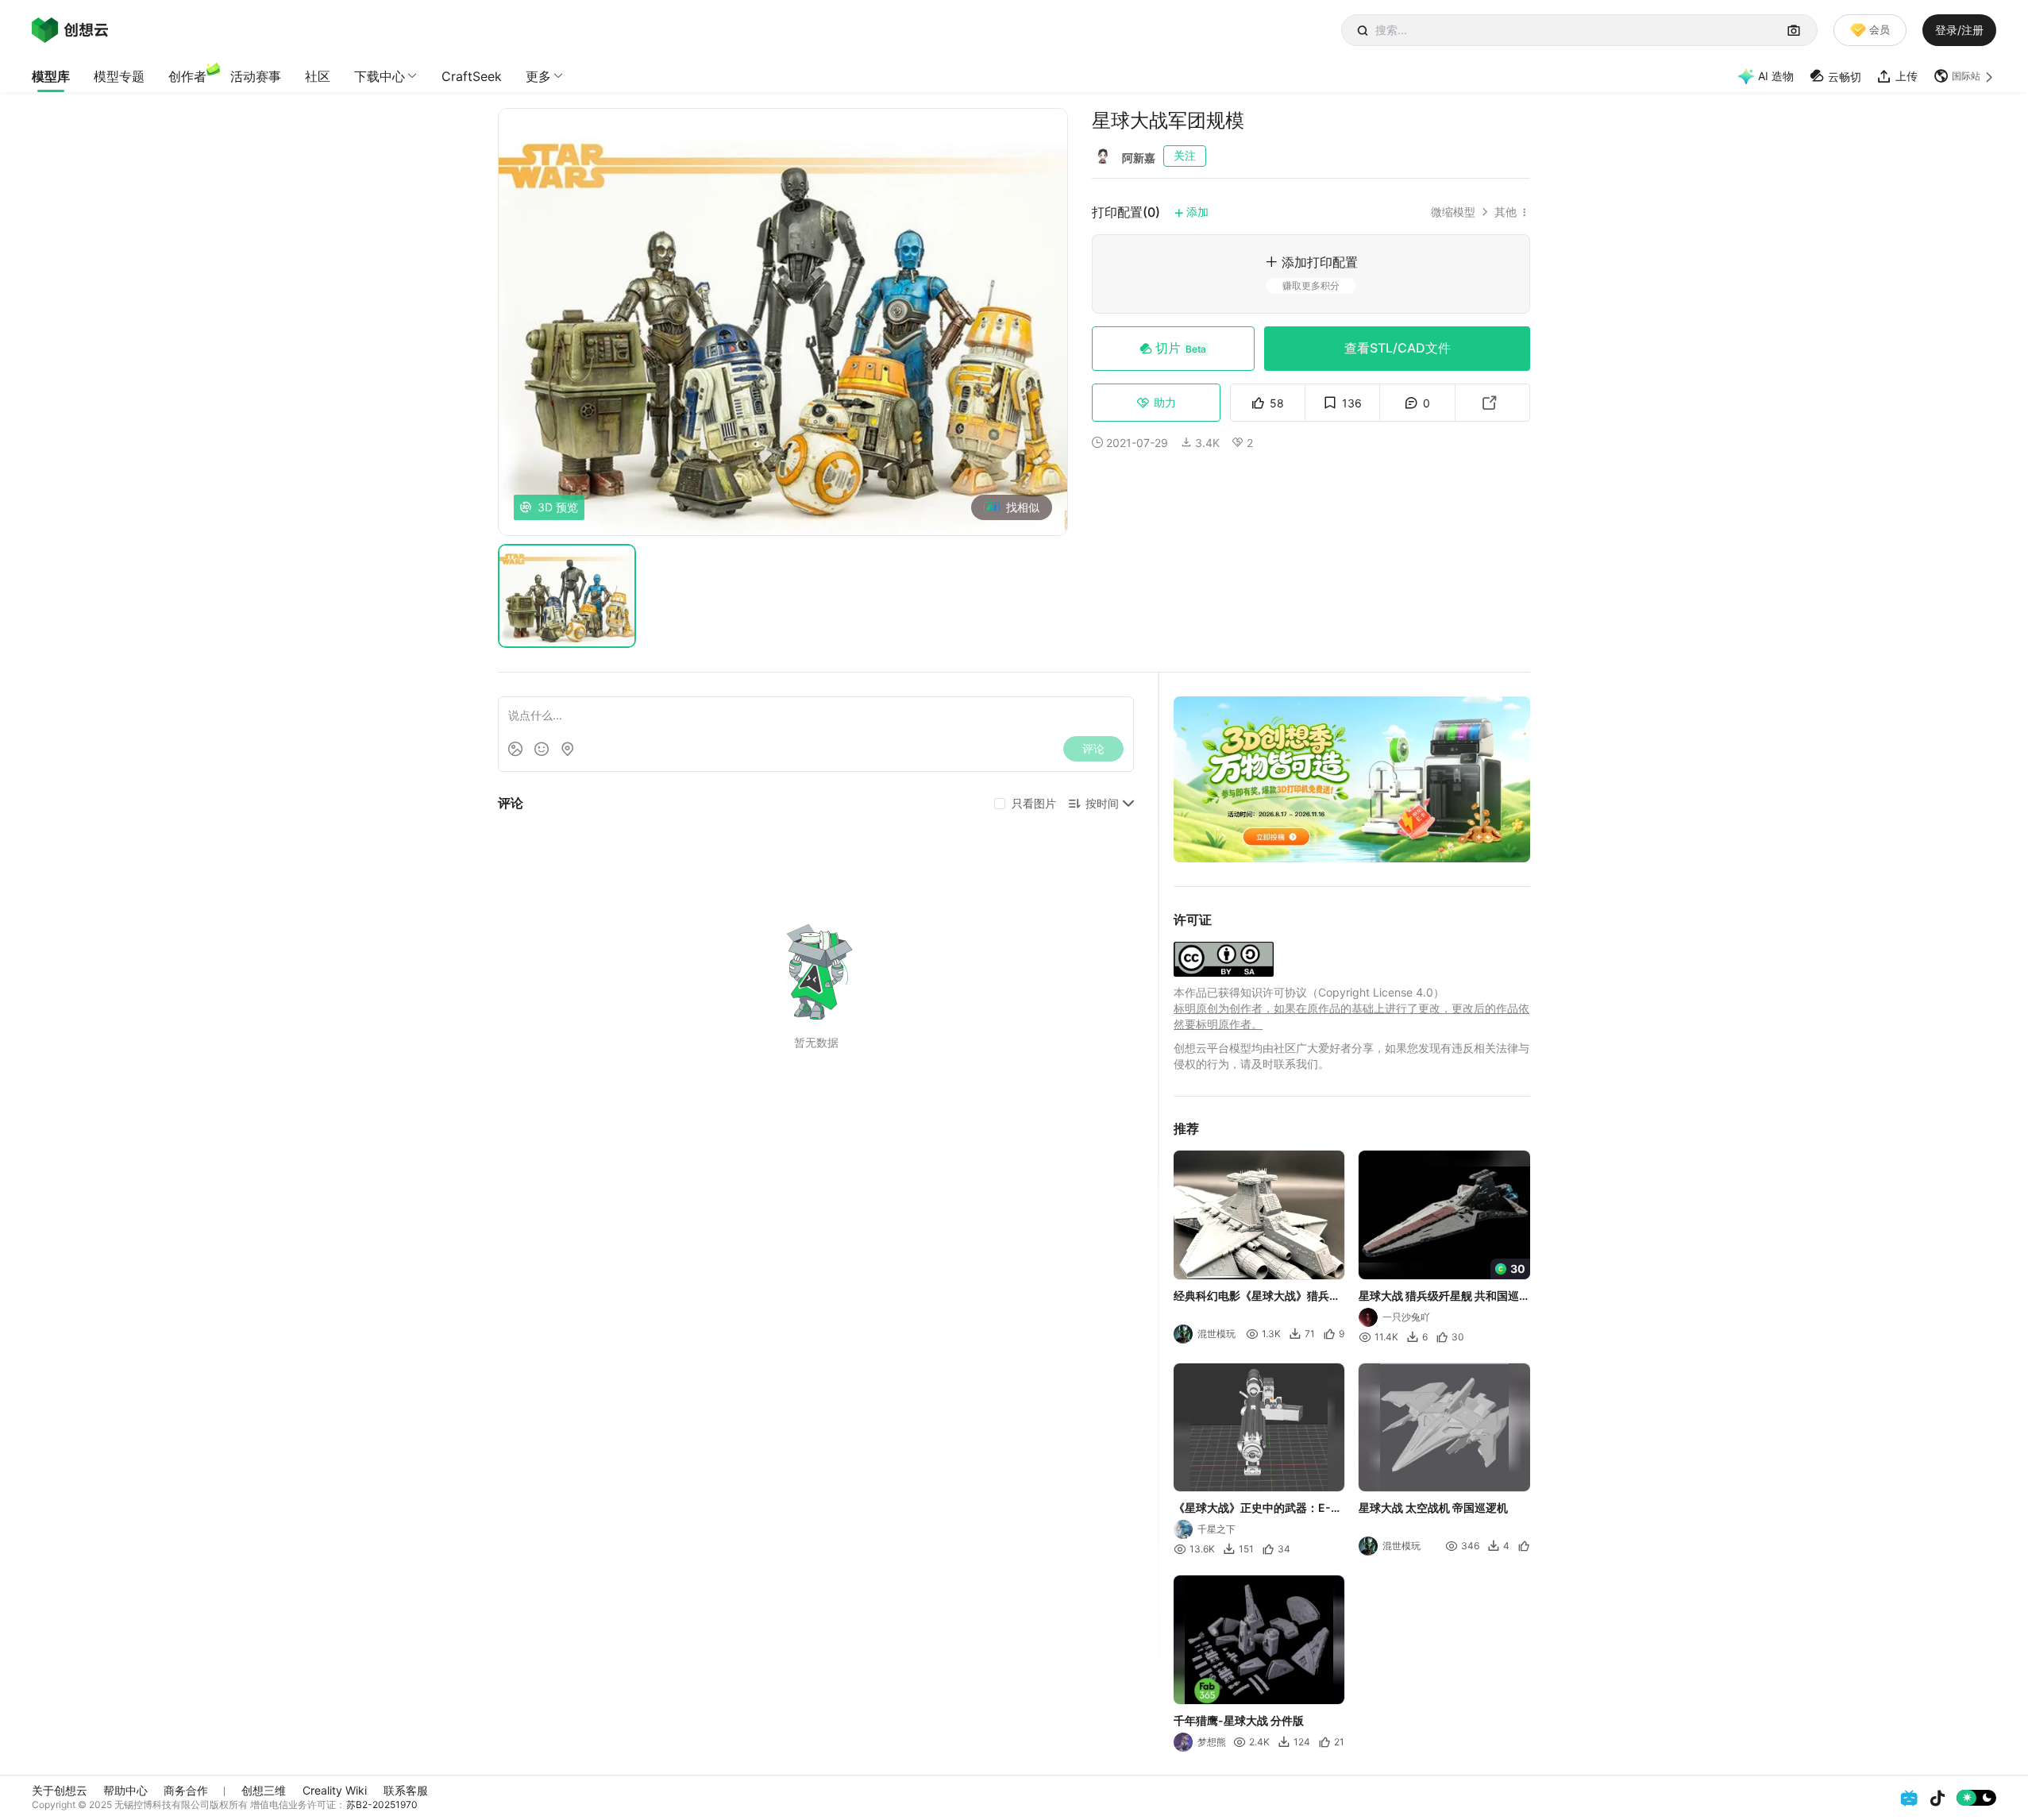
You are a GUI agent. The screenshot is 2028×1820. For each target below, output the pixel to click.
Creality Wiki (335, 1790)
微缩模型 (1453, 212)
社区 (318, 76)
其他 (1506, 212)
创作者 (187, 76)
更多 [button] (538, 76)
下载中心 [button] (380, 76)
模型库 (51, 76)
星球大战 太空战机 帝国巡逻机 (1434, 1508)
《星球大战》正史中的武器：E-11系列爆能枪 (1258, 1509)
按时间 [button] (1102, 803)
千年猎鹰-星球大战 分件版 (1239, 1720)
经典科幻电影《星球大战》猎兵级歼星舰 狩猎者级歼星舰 (1257, 1296)
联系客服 (406, 1790)
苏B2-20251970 (382, 1805)
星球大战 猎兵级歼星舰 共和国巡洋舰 (1440, 1296)
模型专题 (119, 76)
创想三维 (264, 1790)
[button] (1965, 76)
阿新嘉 (1139, 158)
